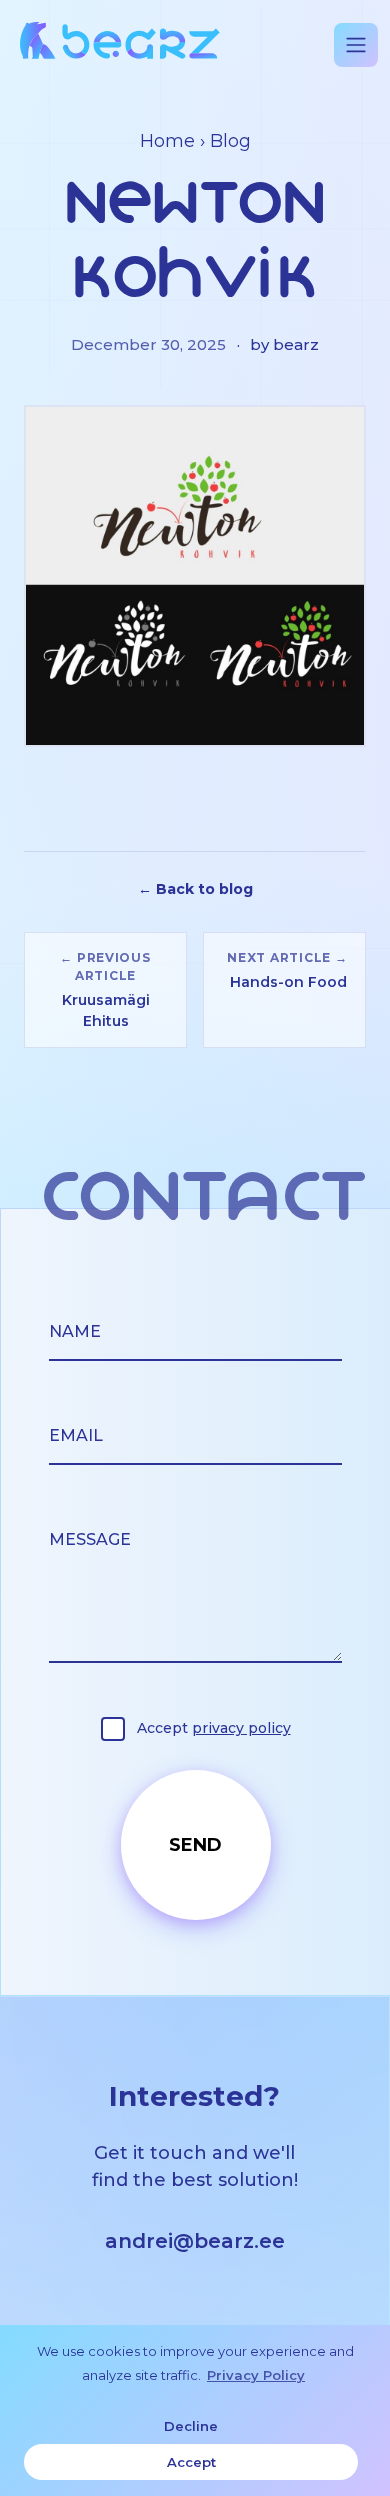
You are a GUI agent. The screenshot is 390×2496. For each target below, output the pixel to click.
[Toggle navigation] (356, 45)
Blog (230, 141)
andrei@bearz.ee (195, 2241)
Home (167, 141)
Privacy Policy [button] (256, 2375)
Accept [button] (191, 2462)
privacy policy (241, 1728)
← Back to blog (195, 889)
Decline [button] (191, 2426)
